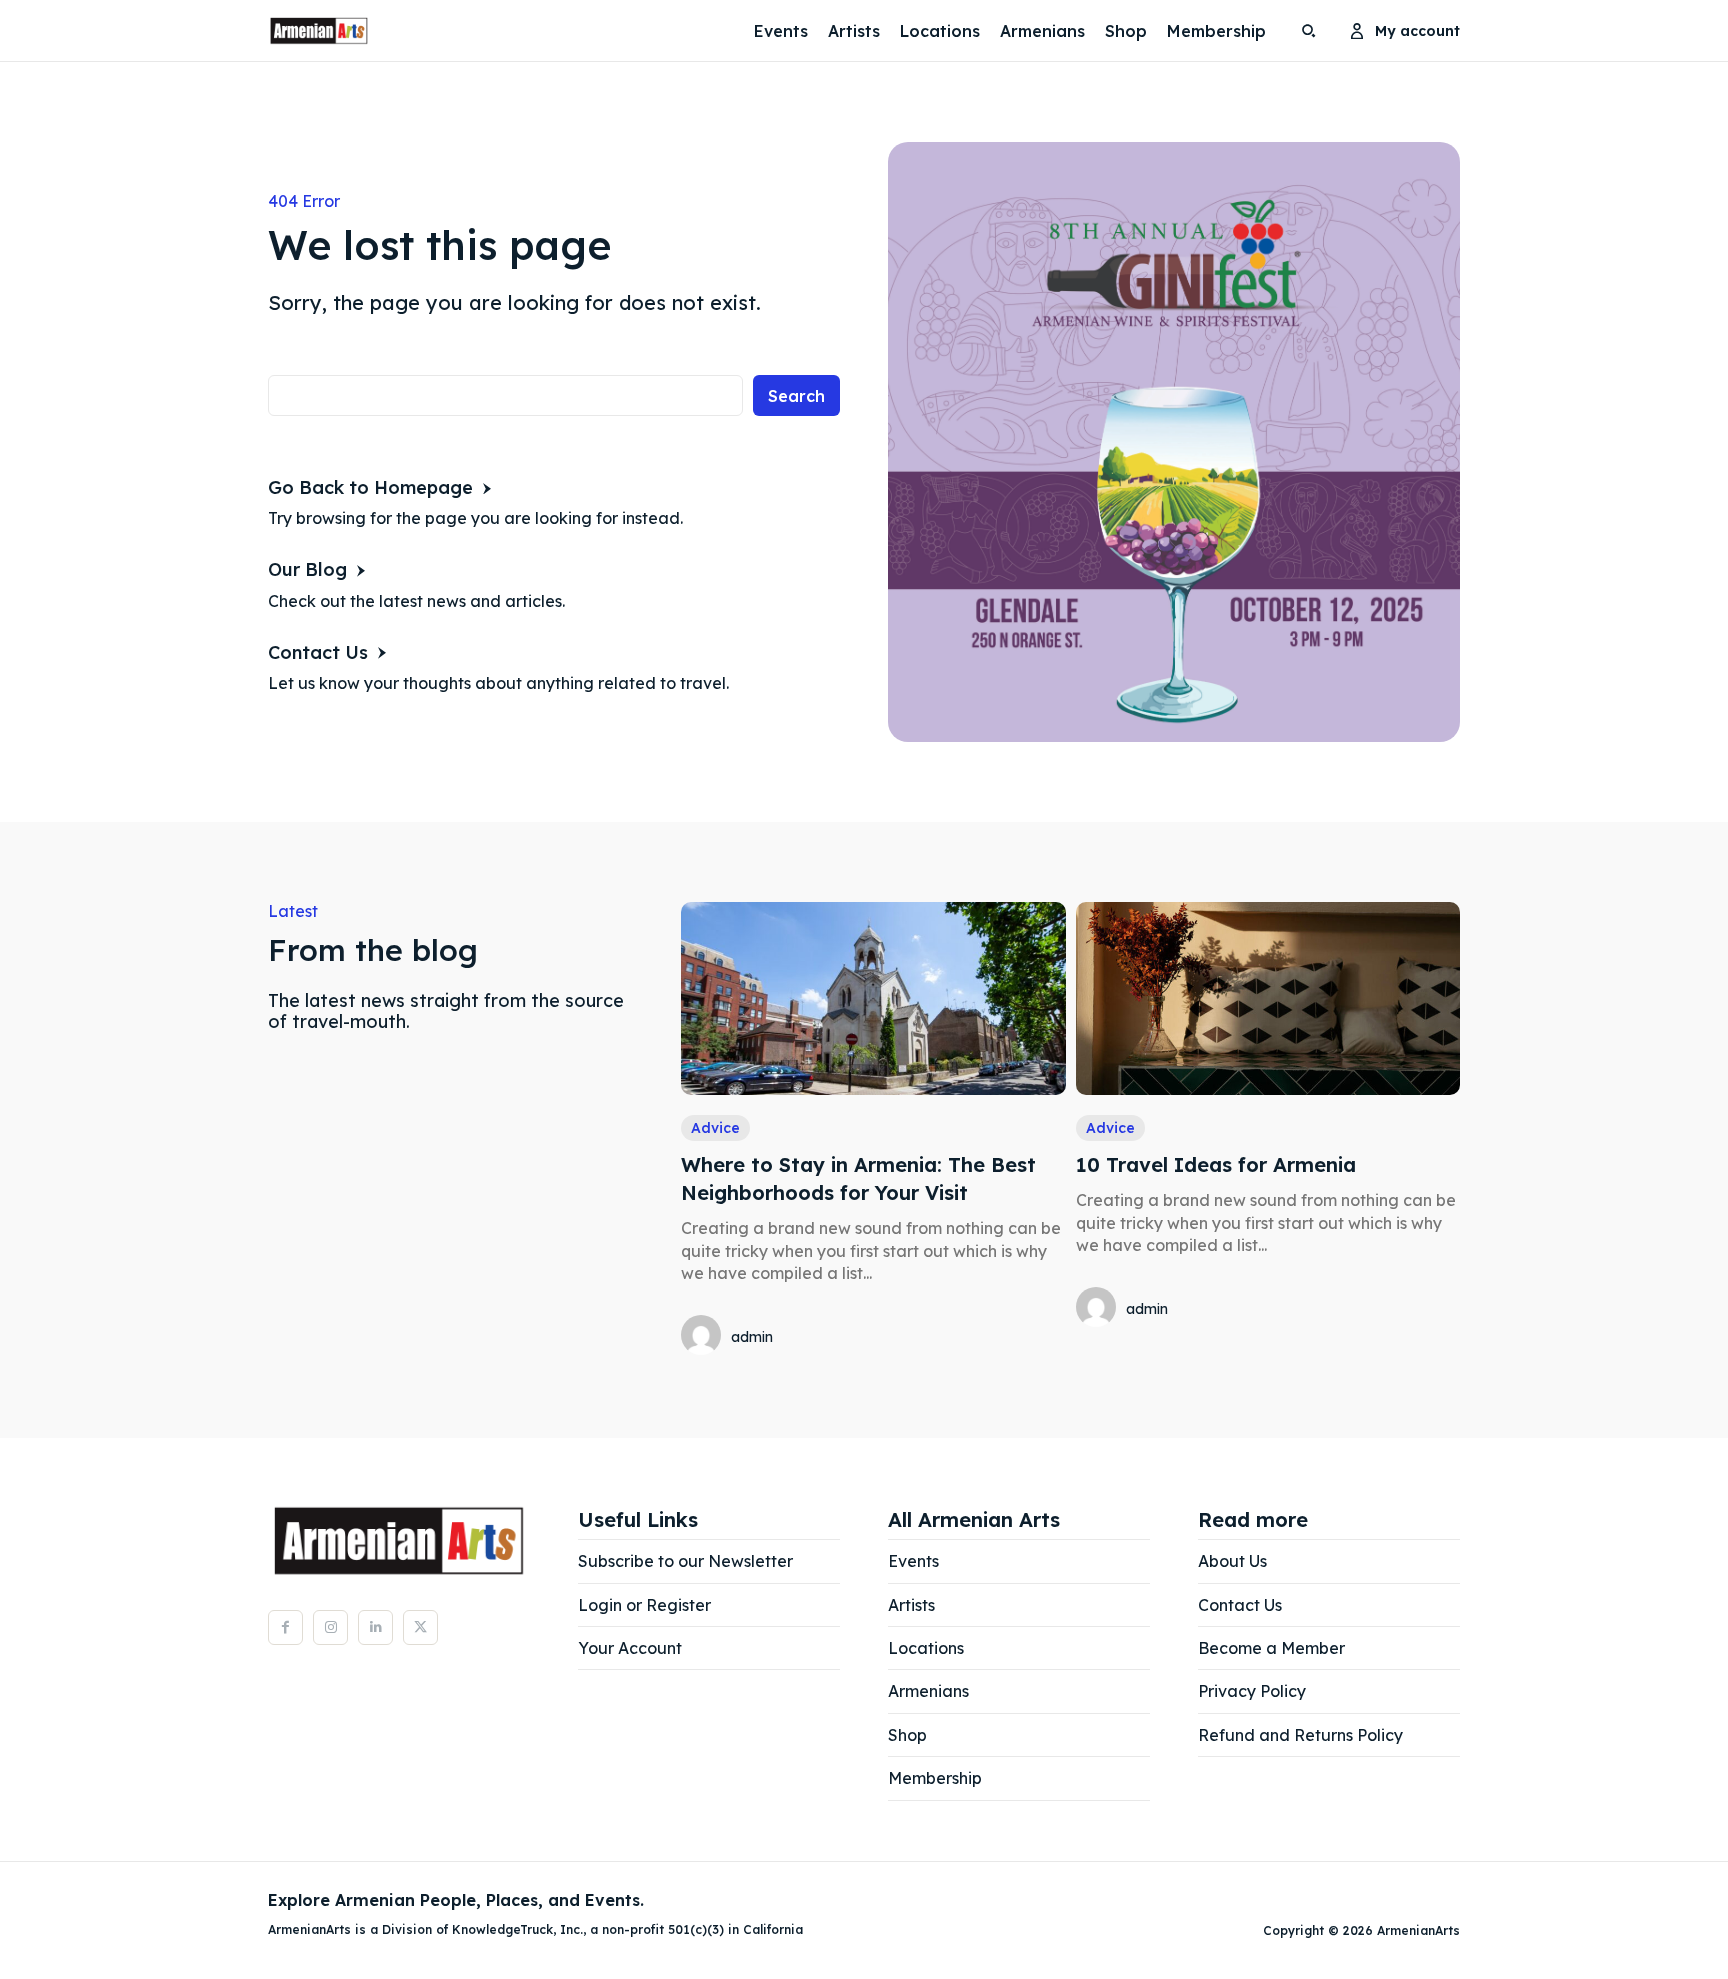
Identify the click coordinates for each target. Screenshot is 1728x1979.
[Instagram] (330, 1627)
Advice (715, 1128)
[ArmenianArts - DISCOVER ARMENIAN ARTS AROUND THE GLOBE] (319, 31)
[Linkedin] (375, 1627)
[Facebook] (285, 1627)
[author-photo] (704, 1337)
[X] (420, 1627)
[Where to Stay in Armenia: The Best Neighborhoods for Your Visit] (873, 998)
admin (752, 1337)
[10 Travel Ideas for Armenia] (1268, 998)
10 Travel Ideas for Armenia (1216, 1164)
